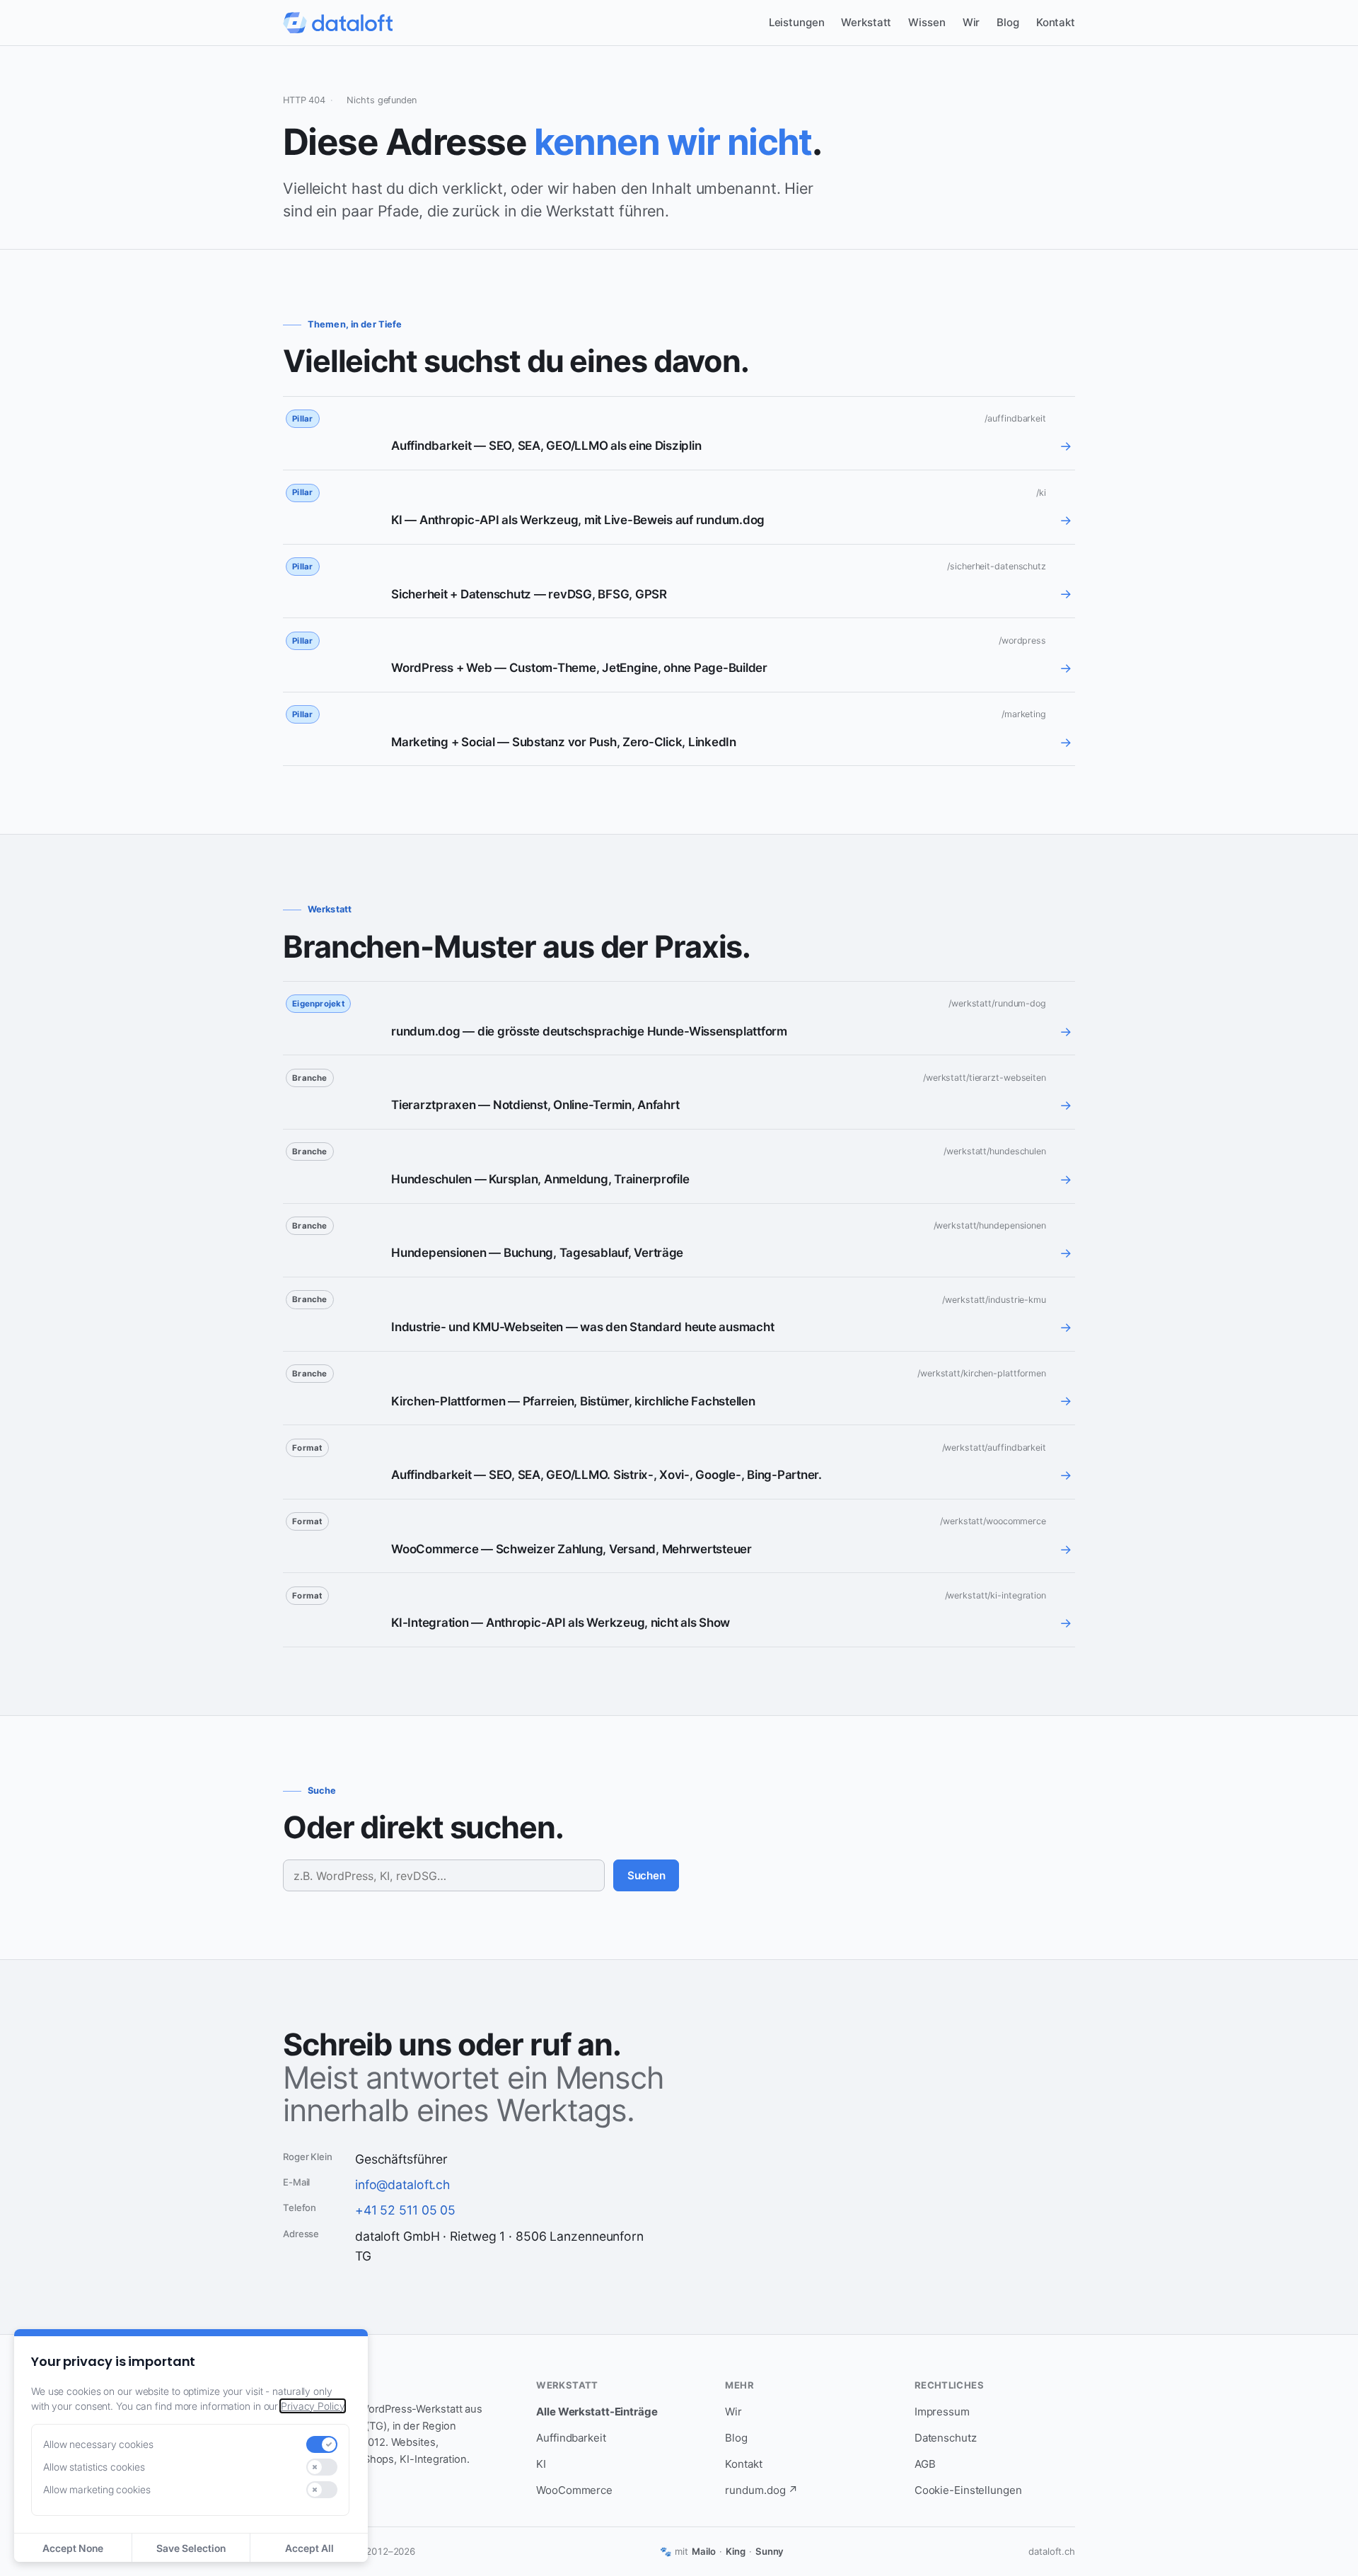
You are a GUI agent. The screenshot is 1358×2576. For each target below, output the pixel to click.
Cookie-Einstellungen (968, 2490)
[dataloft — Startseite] (338, 23)
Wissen (927, 22)
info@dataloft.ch (402, 2185)
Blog (1008, 22)
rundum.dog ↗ (761, 2490)
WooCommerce (574, 2490)
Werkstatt (866, 22)
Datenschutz (946, 2438)
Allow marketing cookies (97, 2489)
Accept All (309, 2548)
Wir (971, 22)
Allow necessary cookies (98, 2444)
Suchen (646, 1875)
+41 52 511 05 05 (405, 2210)
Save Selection (191, 2548)
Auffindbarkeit (571, 2438)
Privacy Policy (313, 2406)
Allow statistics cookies (94, 2467)
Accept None (73, 2548)
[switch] (322, 2444)
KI (541, 2464)
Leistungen (797, 22)
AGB (925, 2464)
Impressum (942, 2412)
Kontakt (1056, 22)
